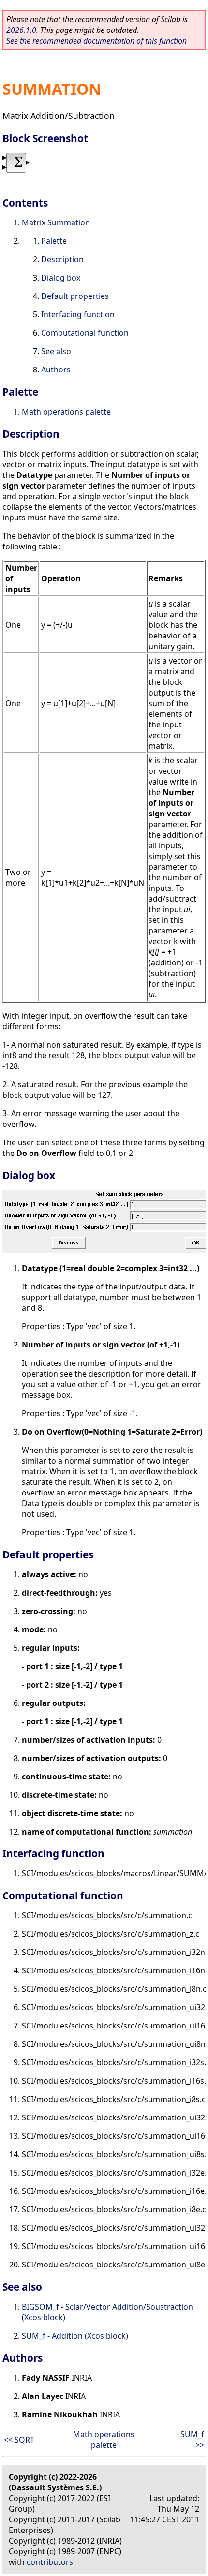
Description (62, 259)
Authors (56, 370)
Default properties (75, 296)
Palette (54, 241)
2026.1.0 (21, 30)
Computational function (85, 333)
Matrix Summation (56, 222)
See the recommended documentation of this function (97, 41)
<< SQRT (19, 2440)
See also (56, 351)
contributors (50, 2562)
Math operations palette (66, 412)
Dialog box (61, 278)
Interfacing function (78, 314)
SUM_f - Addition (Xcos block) (75, 2336)
